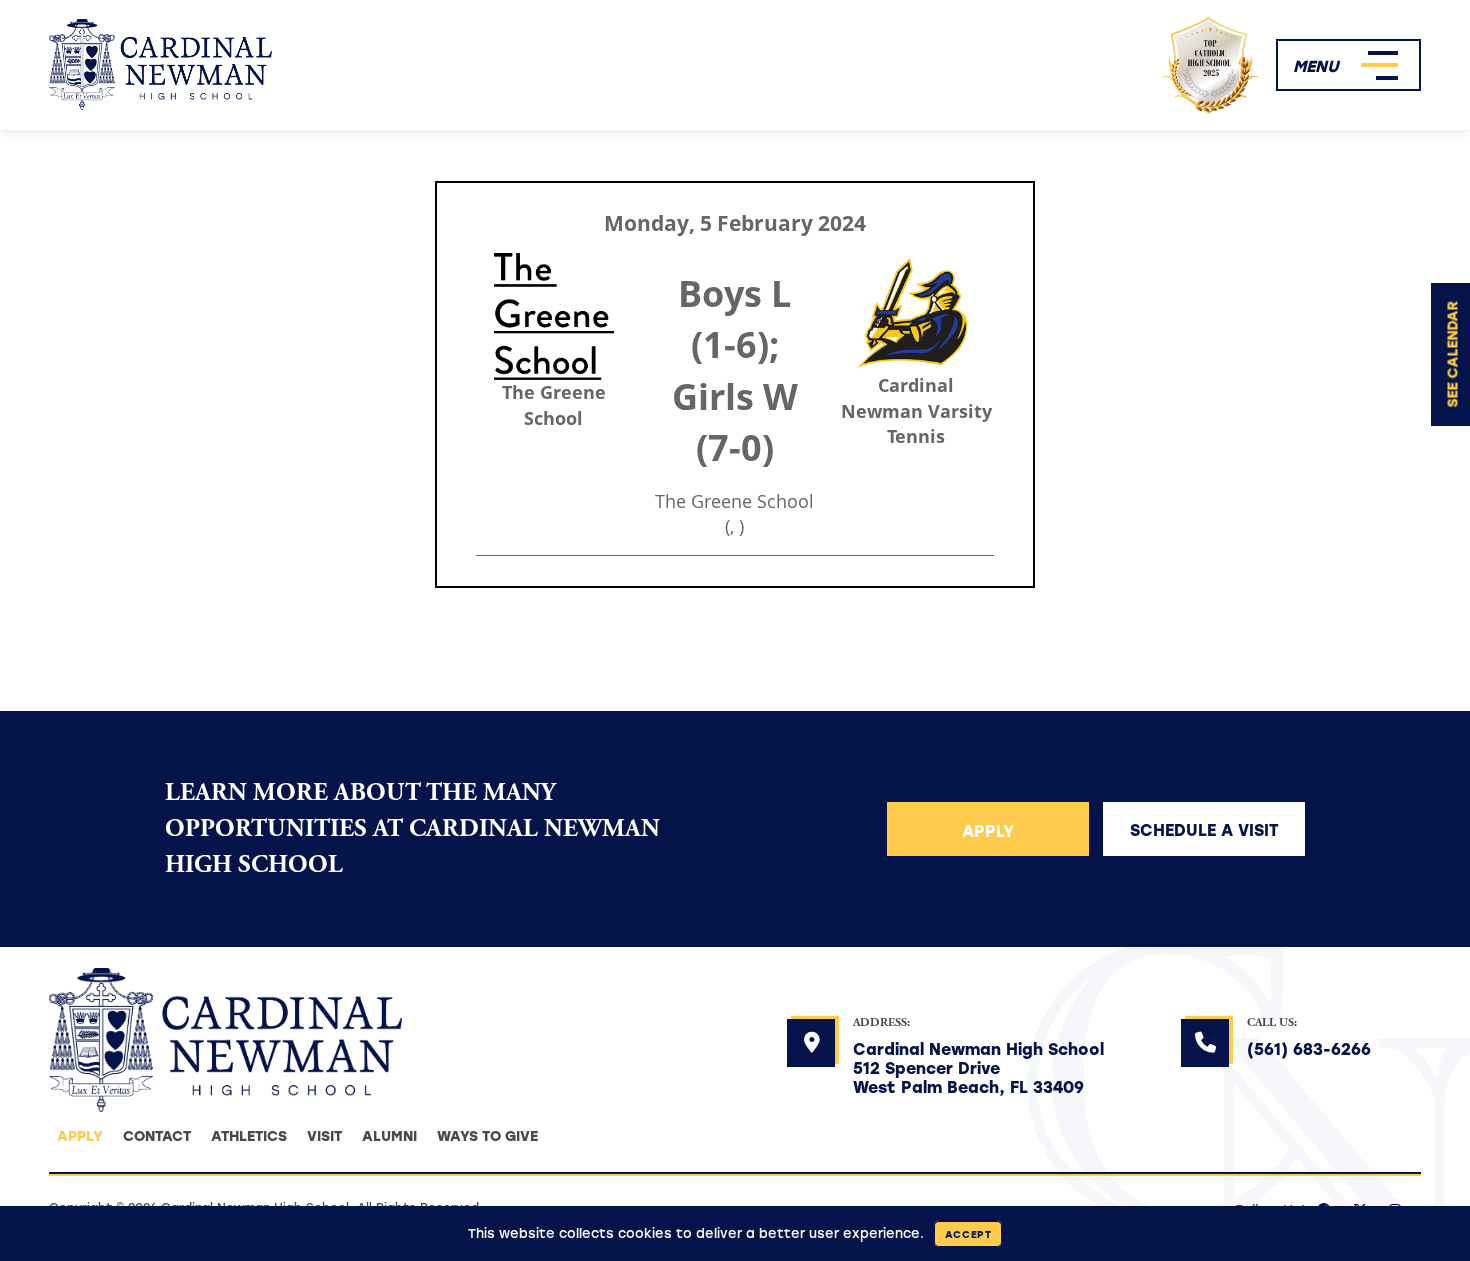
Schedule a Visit (1204, 829)
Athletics (249, 1135)
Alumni (389, 1135)
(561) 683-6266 (1309, 1048)
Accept (968, 1234)
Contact (157, 1135)
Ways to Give (487, 1135)
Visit (324, 1135)
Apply (988, 830)
